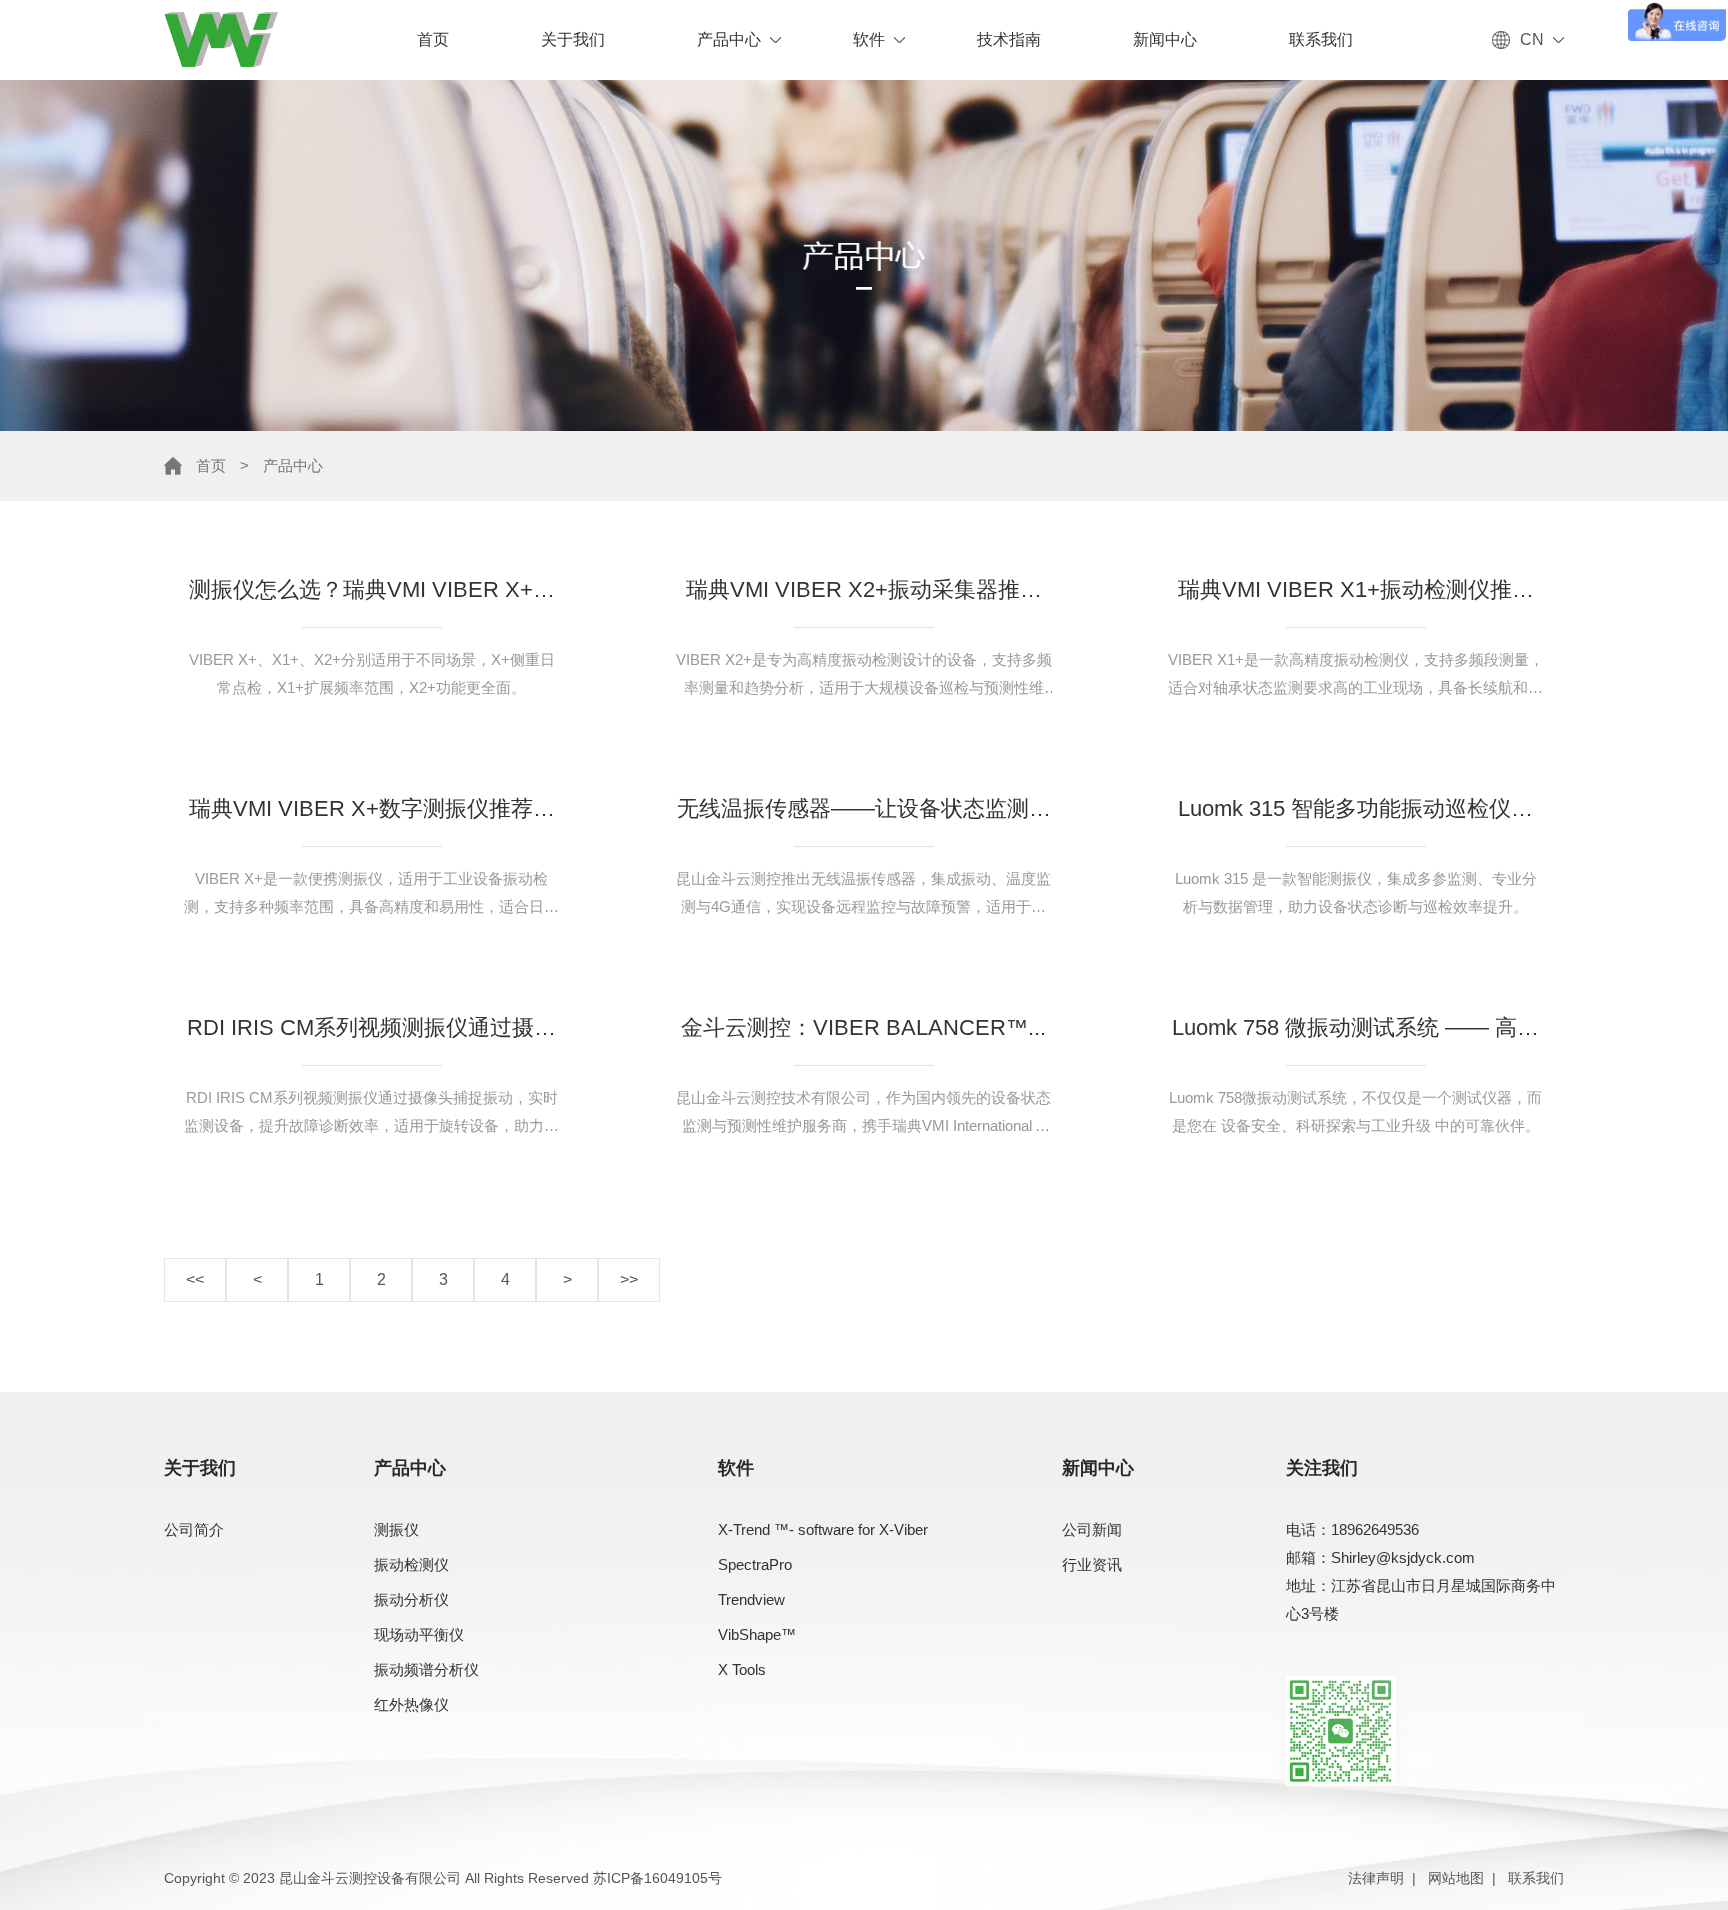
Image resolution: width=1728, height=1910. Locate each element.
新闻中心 (1165, 39)
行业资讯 (1092, 1564)
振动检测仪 (411, 1564)
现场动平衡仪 (419, 1634)
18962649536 (1375, 1529)
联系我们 (1321, 39)
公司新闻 (1092, 1529)
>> (629, 1279)
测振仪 (396, 1529)
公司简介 (194, 1529)
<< (195, 1279)
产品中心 (729, 39)
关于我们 (573, 39)
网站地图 (1456, 1878)
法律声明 (1376, 1878)
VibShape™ (757, 1634)
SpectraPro (755, 1564)
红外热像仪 (411, 1704)
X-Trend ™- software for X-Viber (823, 1529)
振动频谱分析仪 (426, 1669)
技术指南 (1009, 39)
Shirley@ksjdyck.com (1403, 1557)
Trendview (751, 1599)
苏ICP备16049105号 (657, 1878)
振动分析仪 (411, 1599)
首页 (433, 39)
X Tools (742, 1669)
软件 (869, 39)
